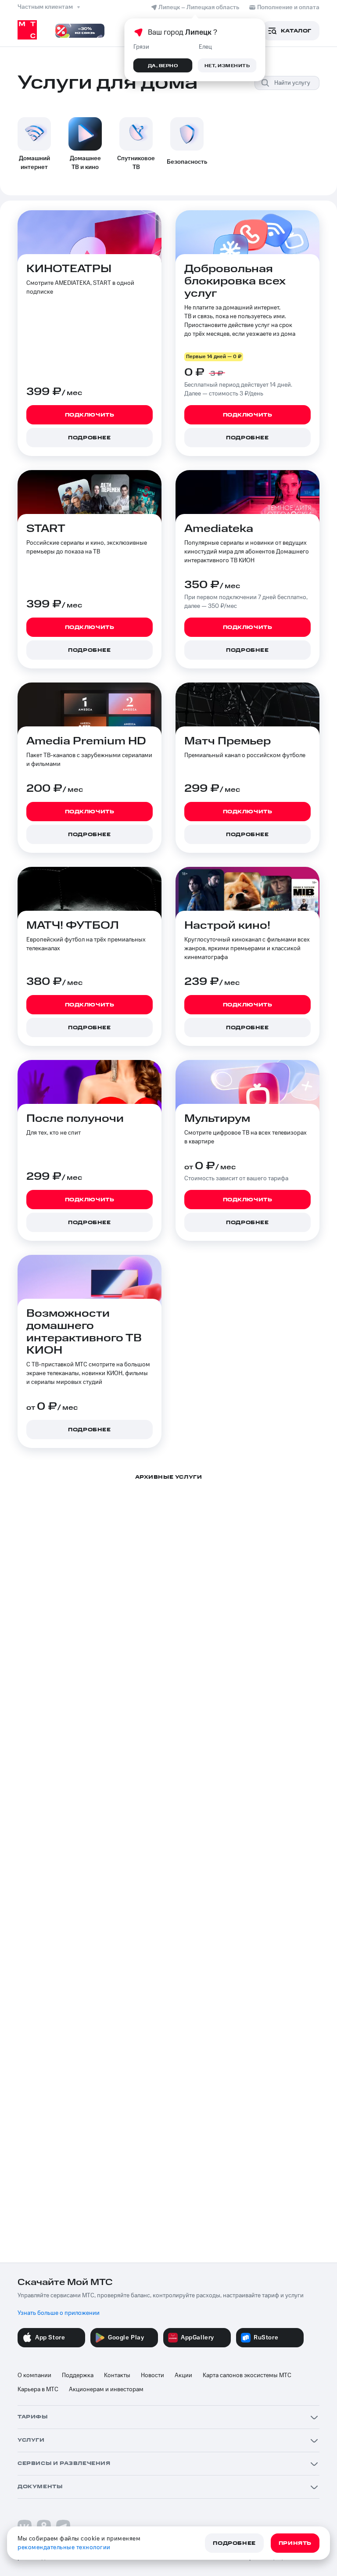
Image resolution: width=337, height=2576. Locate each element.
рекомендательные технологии (64, 2547)
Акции (183, 2375)
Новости (152, 2375)
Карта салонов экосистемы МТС (247, 2375)
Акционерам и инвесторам (106, 2389)
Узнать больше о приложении (59, 2313)
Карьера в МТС (38, 2389)
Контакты (117, 2375)
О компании (34, 2375)
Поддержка (78, 2375)
